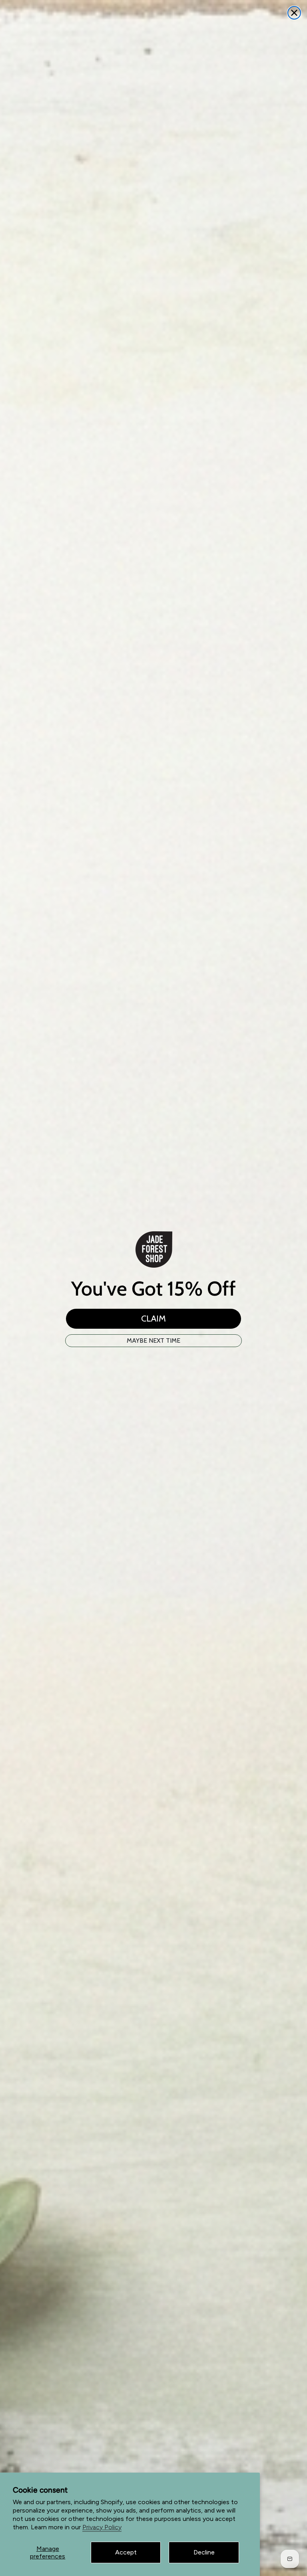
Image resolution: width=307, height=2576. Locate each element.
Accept (126, 2552)
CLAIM (153, 1319)
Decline (204, 2552)
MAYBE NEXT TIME (153, 1340)
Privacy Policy (102, 2527)
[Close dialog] (294, 13)
